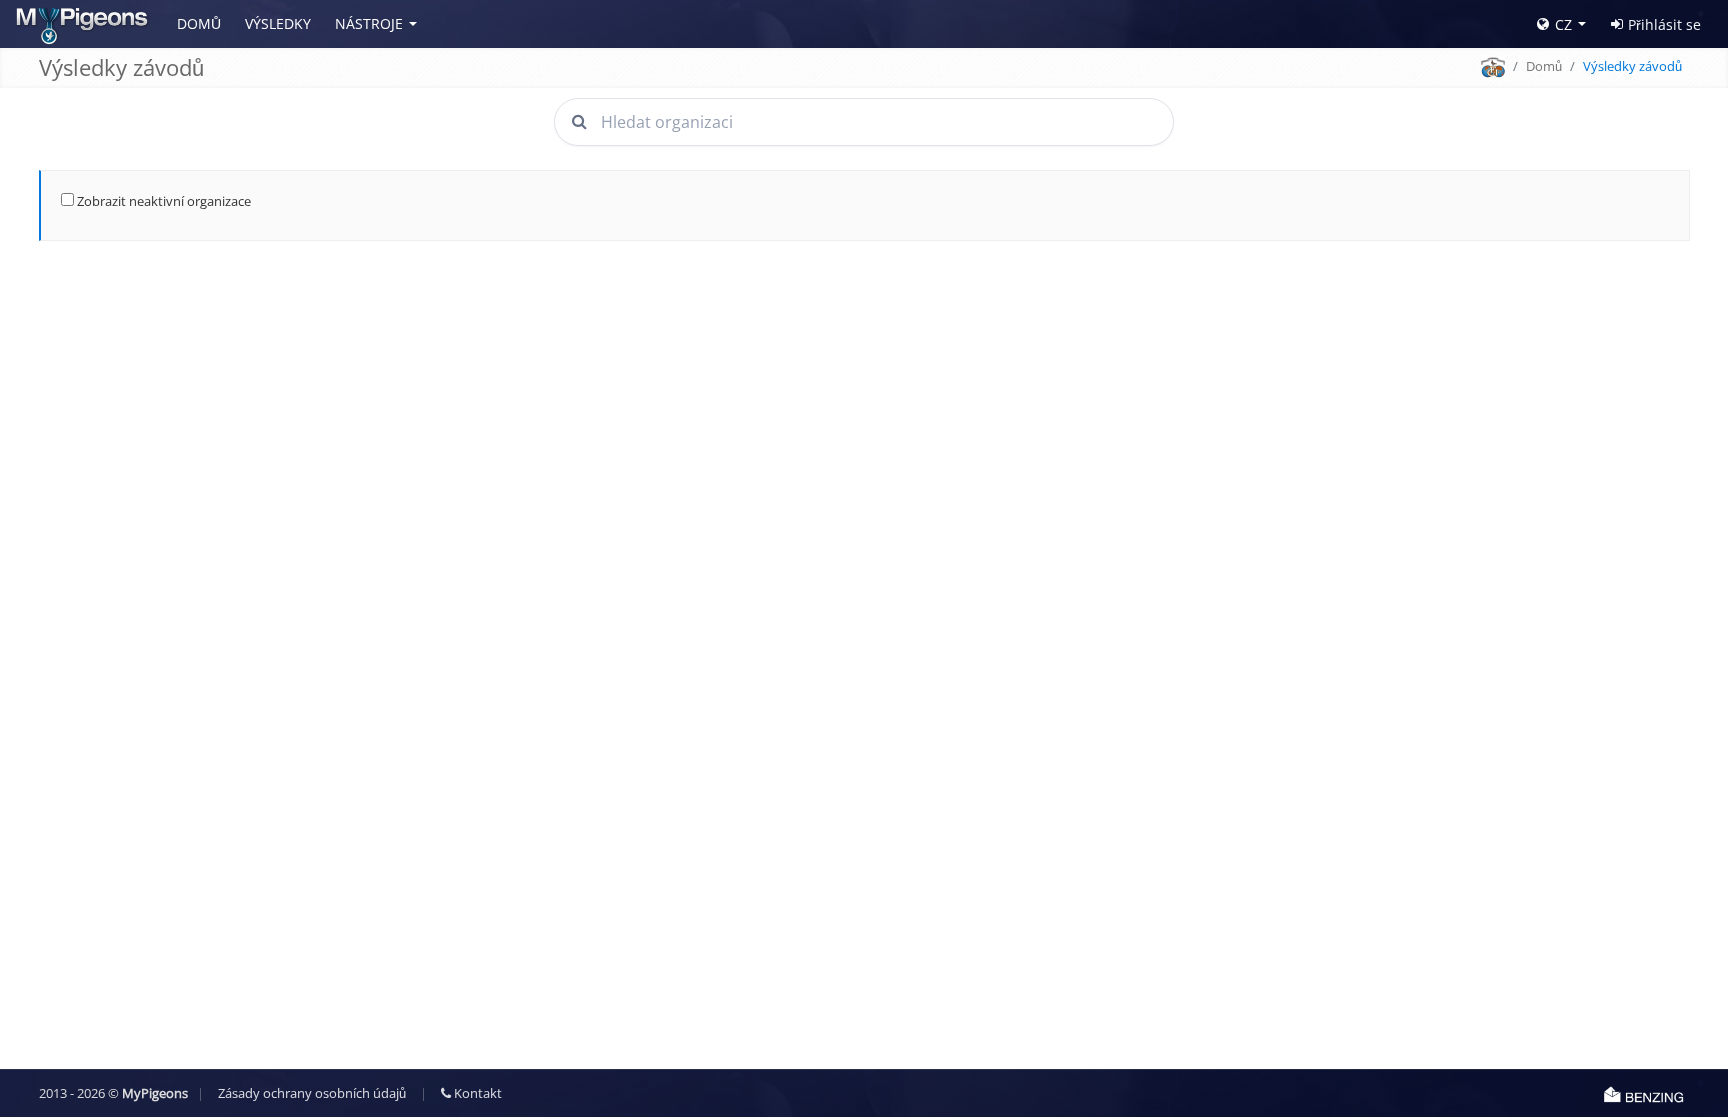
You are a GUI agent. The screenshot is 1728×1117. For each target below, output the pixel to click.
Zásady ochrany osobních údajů (312, 1093)
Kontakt (476, 1093)
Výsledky (278, 23)
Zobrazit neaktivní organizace (162, 201)
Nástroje (369, 23)
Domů (199, 23)
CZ (1563, 24)
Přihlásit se (1664, 24)
